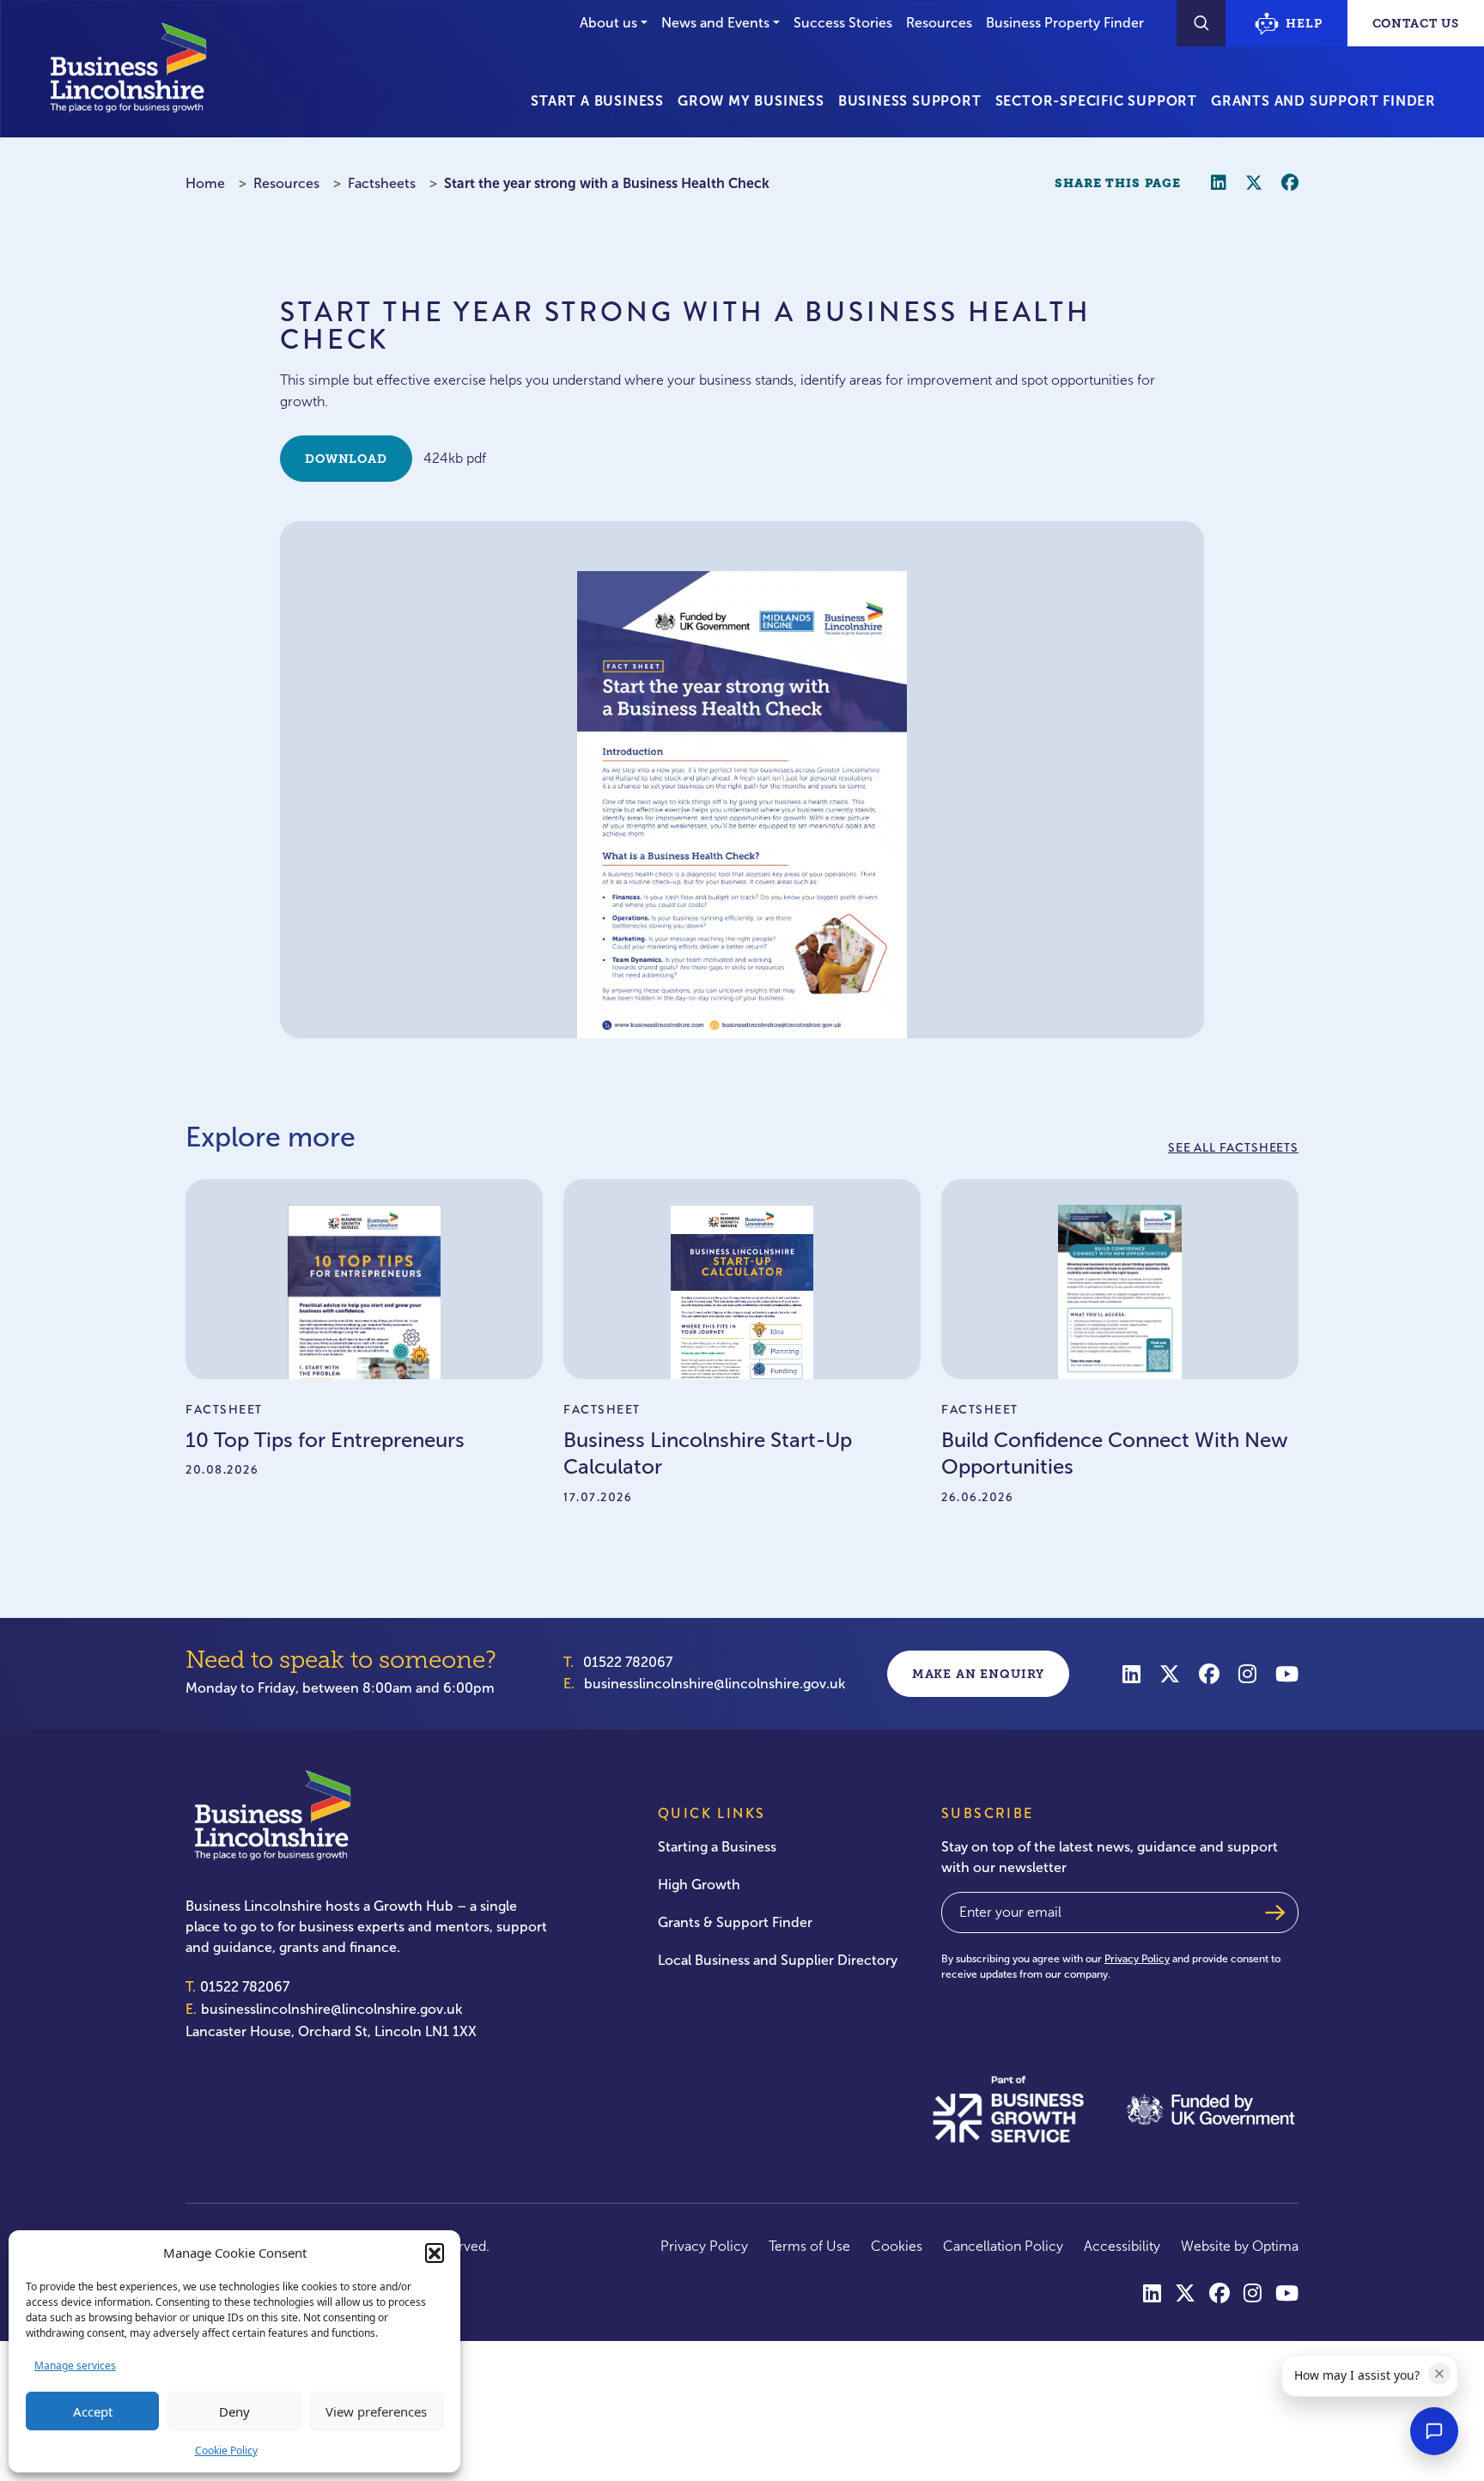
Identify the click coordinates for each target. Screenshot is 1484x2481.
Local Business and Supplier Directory (778, 1960)
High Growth (699, 1885)
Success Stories (843, 23)
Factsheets (382, 183)
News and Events (715, 23)
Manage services (75, 2365)
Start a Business (597, 101)
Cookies (897, 2246)
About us (608, 23)
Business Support (910, 101)
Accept (93, 2411)
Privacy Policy (1137, 1959)
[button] (435, 2253)
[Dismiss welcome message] (1439, 2374)
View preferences (376, 2411)
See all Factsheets (1233, 1147)
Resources (939, 23)
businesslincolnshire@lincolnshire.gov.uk (715, 1684)
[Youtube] (1287, 1673)
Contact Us (1416, 23)
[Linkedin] (1131, 1673)
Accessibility (1122, 2246)
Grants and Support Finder (1323, 101)
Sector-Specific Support (1096, 101)
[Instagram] (1247, 1673)
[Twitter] (1170, 1673)
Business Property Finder (1065, 23)
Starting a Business (717, 1847)
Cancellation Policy (1003, 2246)
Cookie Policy (226, 2451)
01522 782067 (628, 1662)
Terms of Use (809, 2246)
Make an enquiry (979, 1674)
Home (205, 183)
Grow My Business (751, 101)
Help (1304, 23)
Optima (1275, 2246)
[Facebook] (1209, 1673)
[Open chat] (1434, 2431)
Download (346, 459)
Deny (234, 2411)
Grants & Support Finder (735, 1922)
